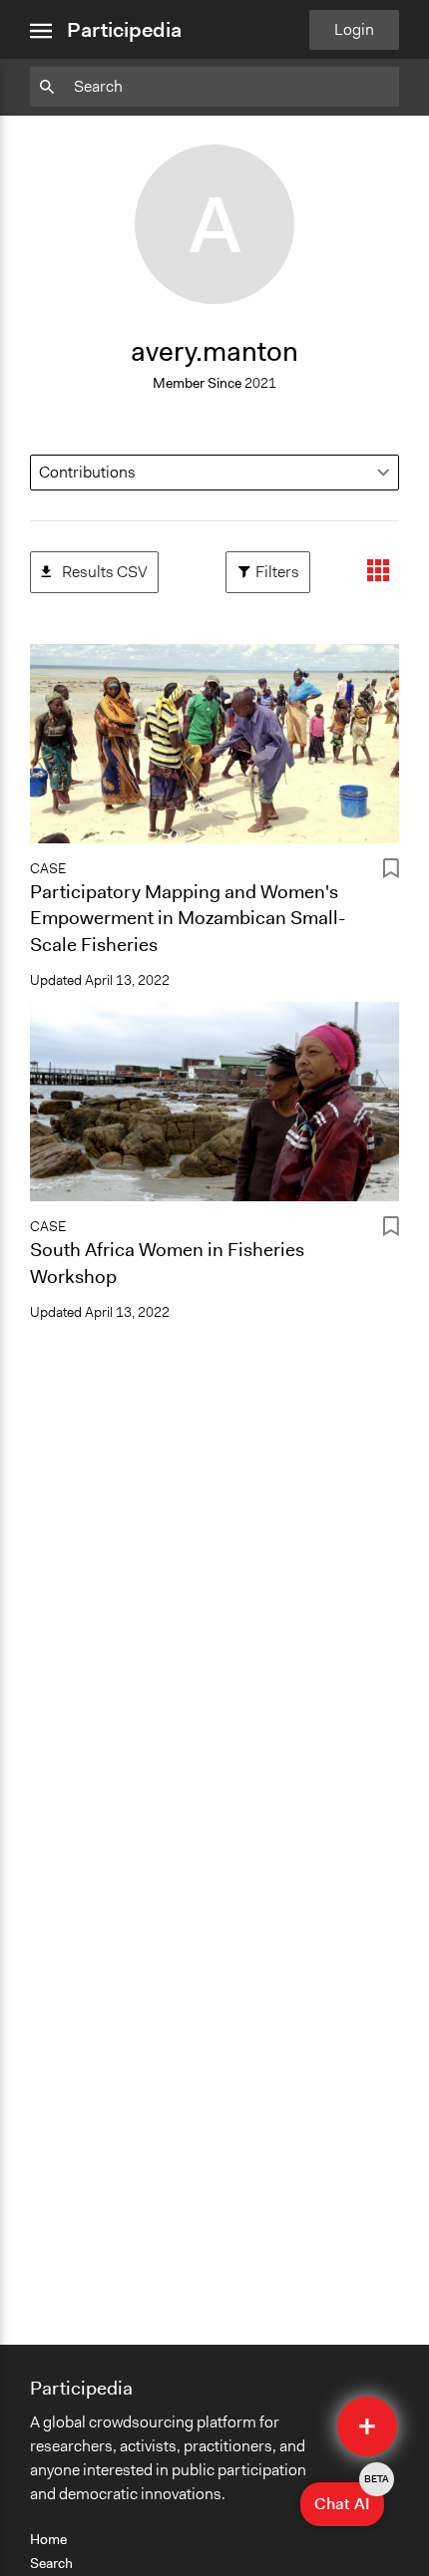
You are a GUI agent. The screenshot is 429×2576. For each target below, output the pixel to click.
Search (51, 2563)
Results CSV (94, 567)
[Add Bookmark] (391, 872)
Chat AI (349, 2498)
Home (48, 2539)
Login (354, 29)
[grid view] (378, 572)
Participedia (124, 30)
